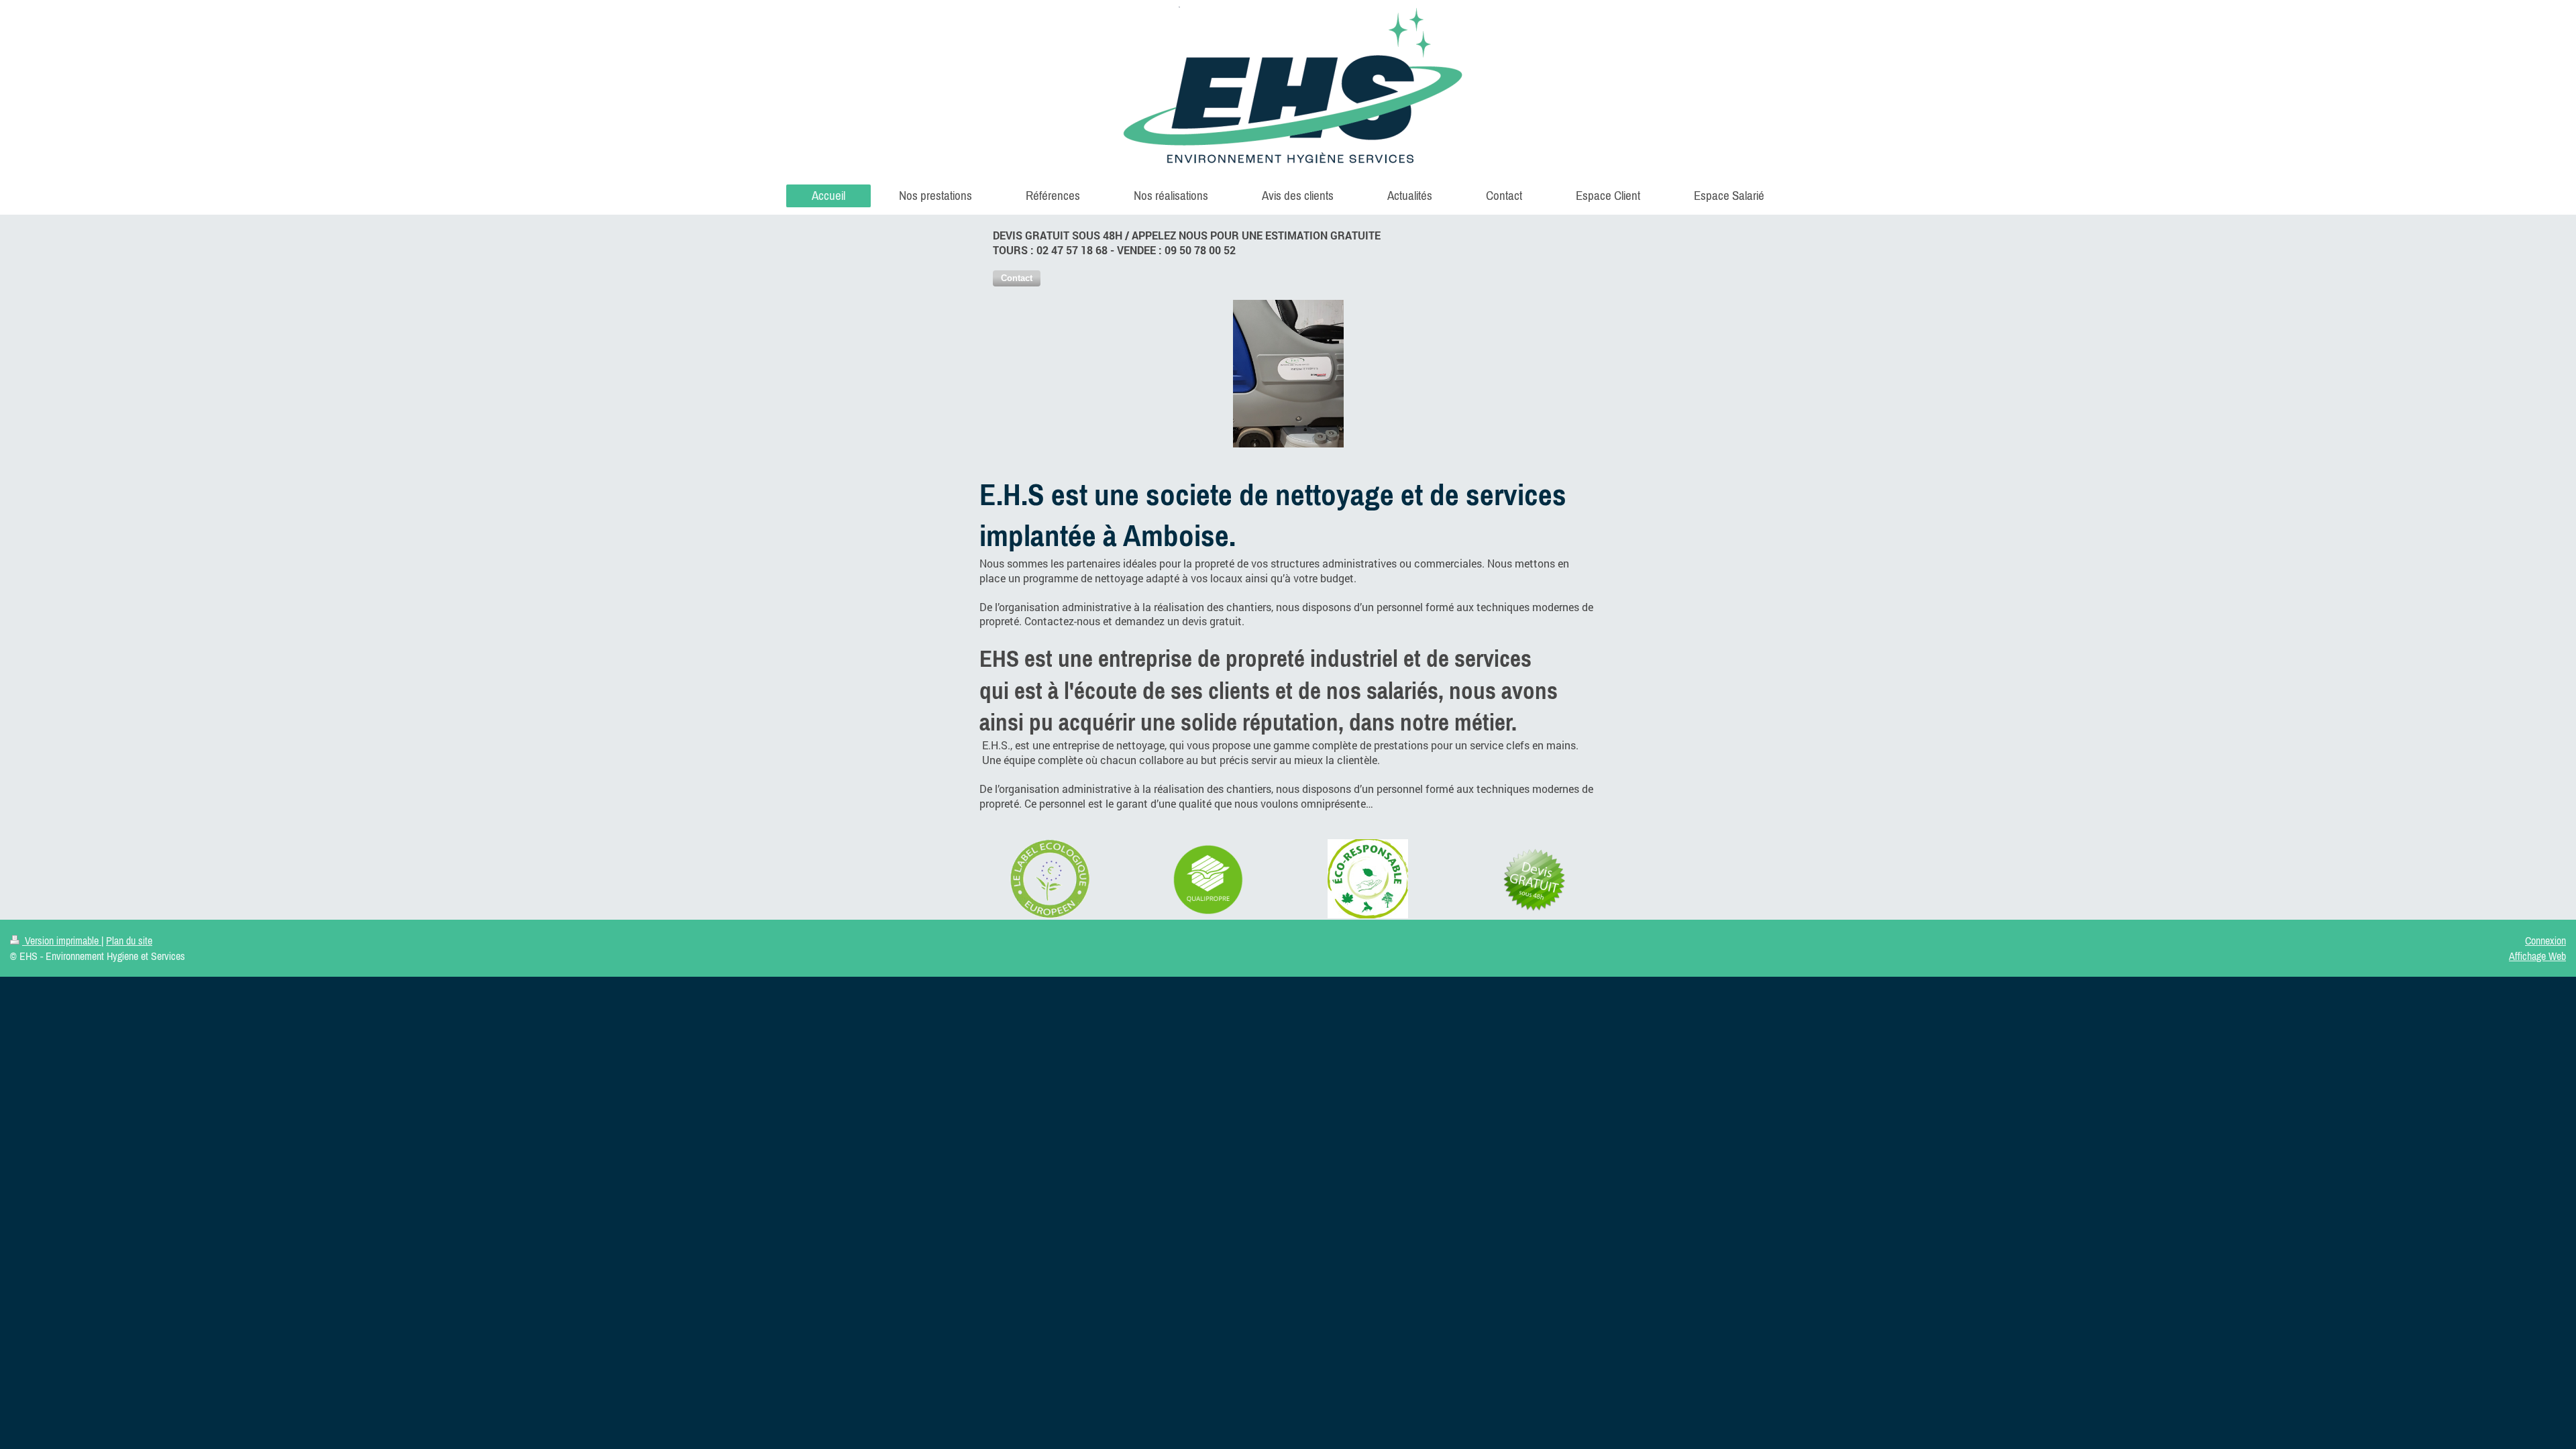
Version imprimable (62, 941)
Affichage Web (2537, 956)
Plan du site (129, 941)
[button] (1017, 278)
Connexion (2545, 941)
